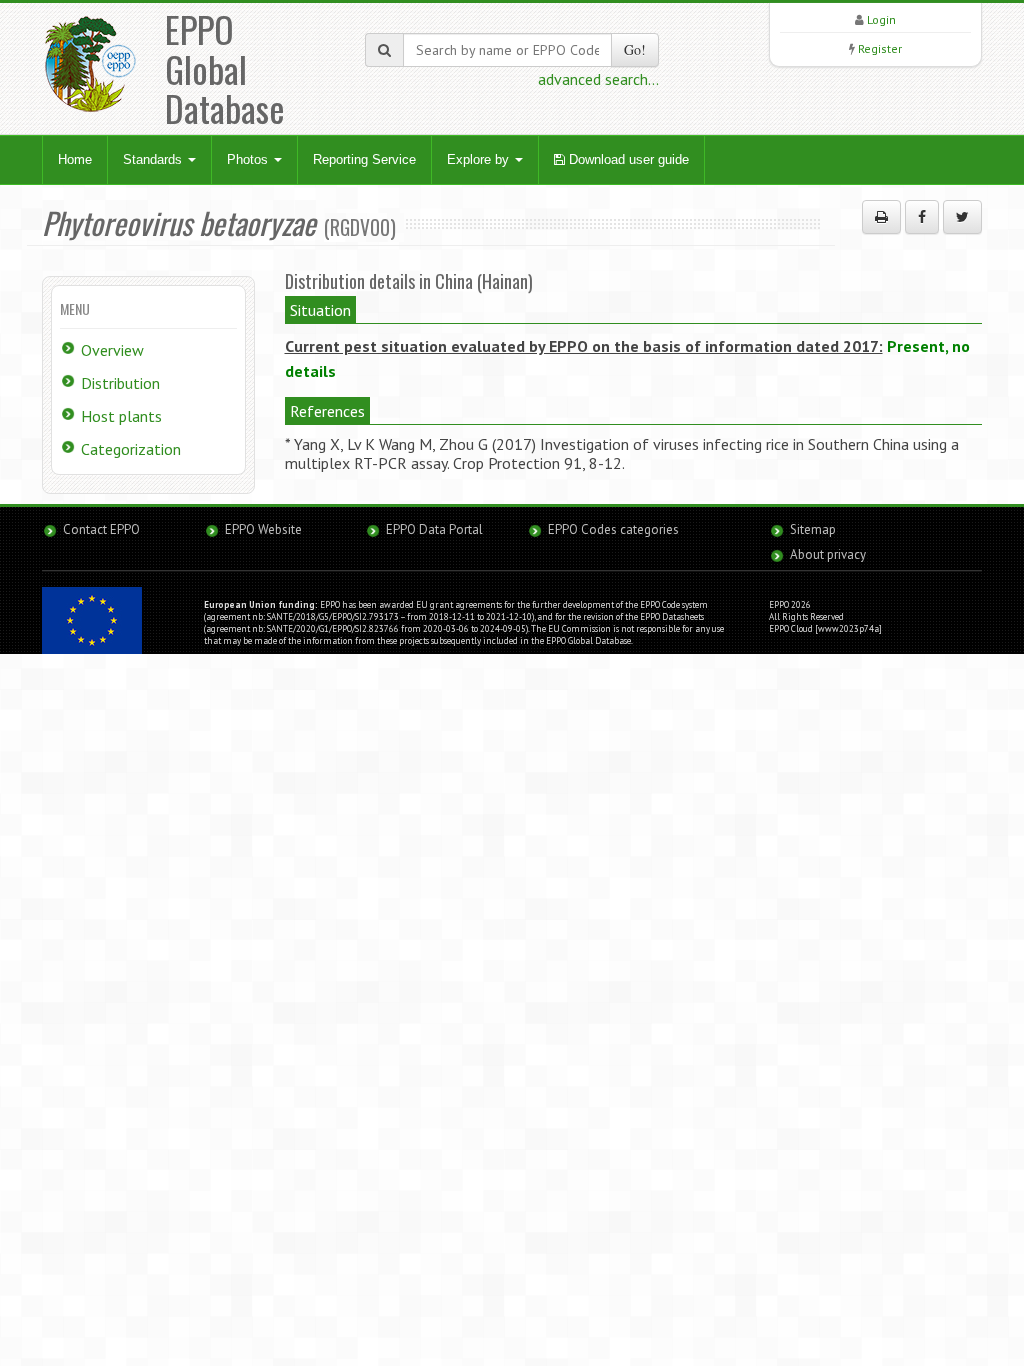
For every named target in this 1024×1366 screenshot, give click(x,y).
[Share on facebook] (922, 217)
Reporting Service (364, 159)
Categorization (131, 449)
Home (75, 159)
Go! (635, 49)
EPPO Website (263, 529)
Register (880, 48)
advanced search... (598, 79)
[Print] (881, 217)
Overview (112, 350)
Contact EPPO (101, 529)
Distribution (120, 383)
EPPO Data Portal (434, 529)
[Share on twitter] (962, 217)
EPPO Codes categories (613, 529)
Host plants (121, 416)
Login (881, 19)
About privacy (828, 554)
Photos (249, 159)
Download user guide (627, 159)
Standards (154, 159)
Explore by (480, 159)
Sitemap (813, 529)
